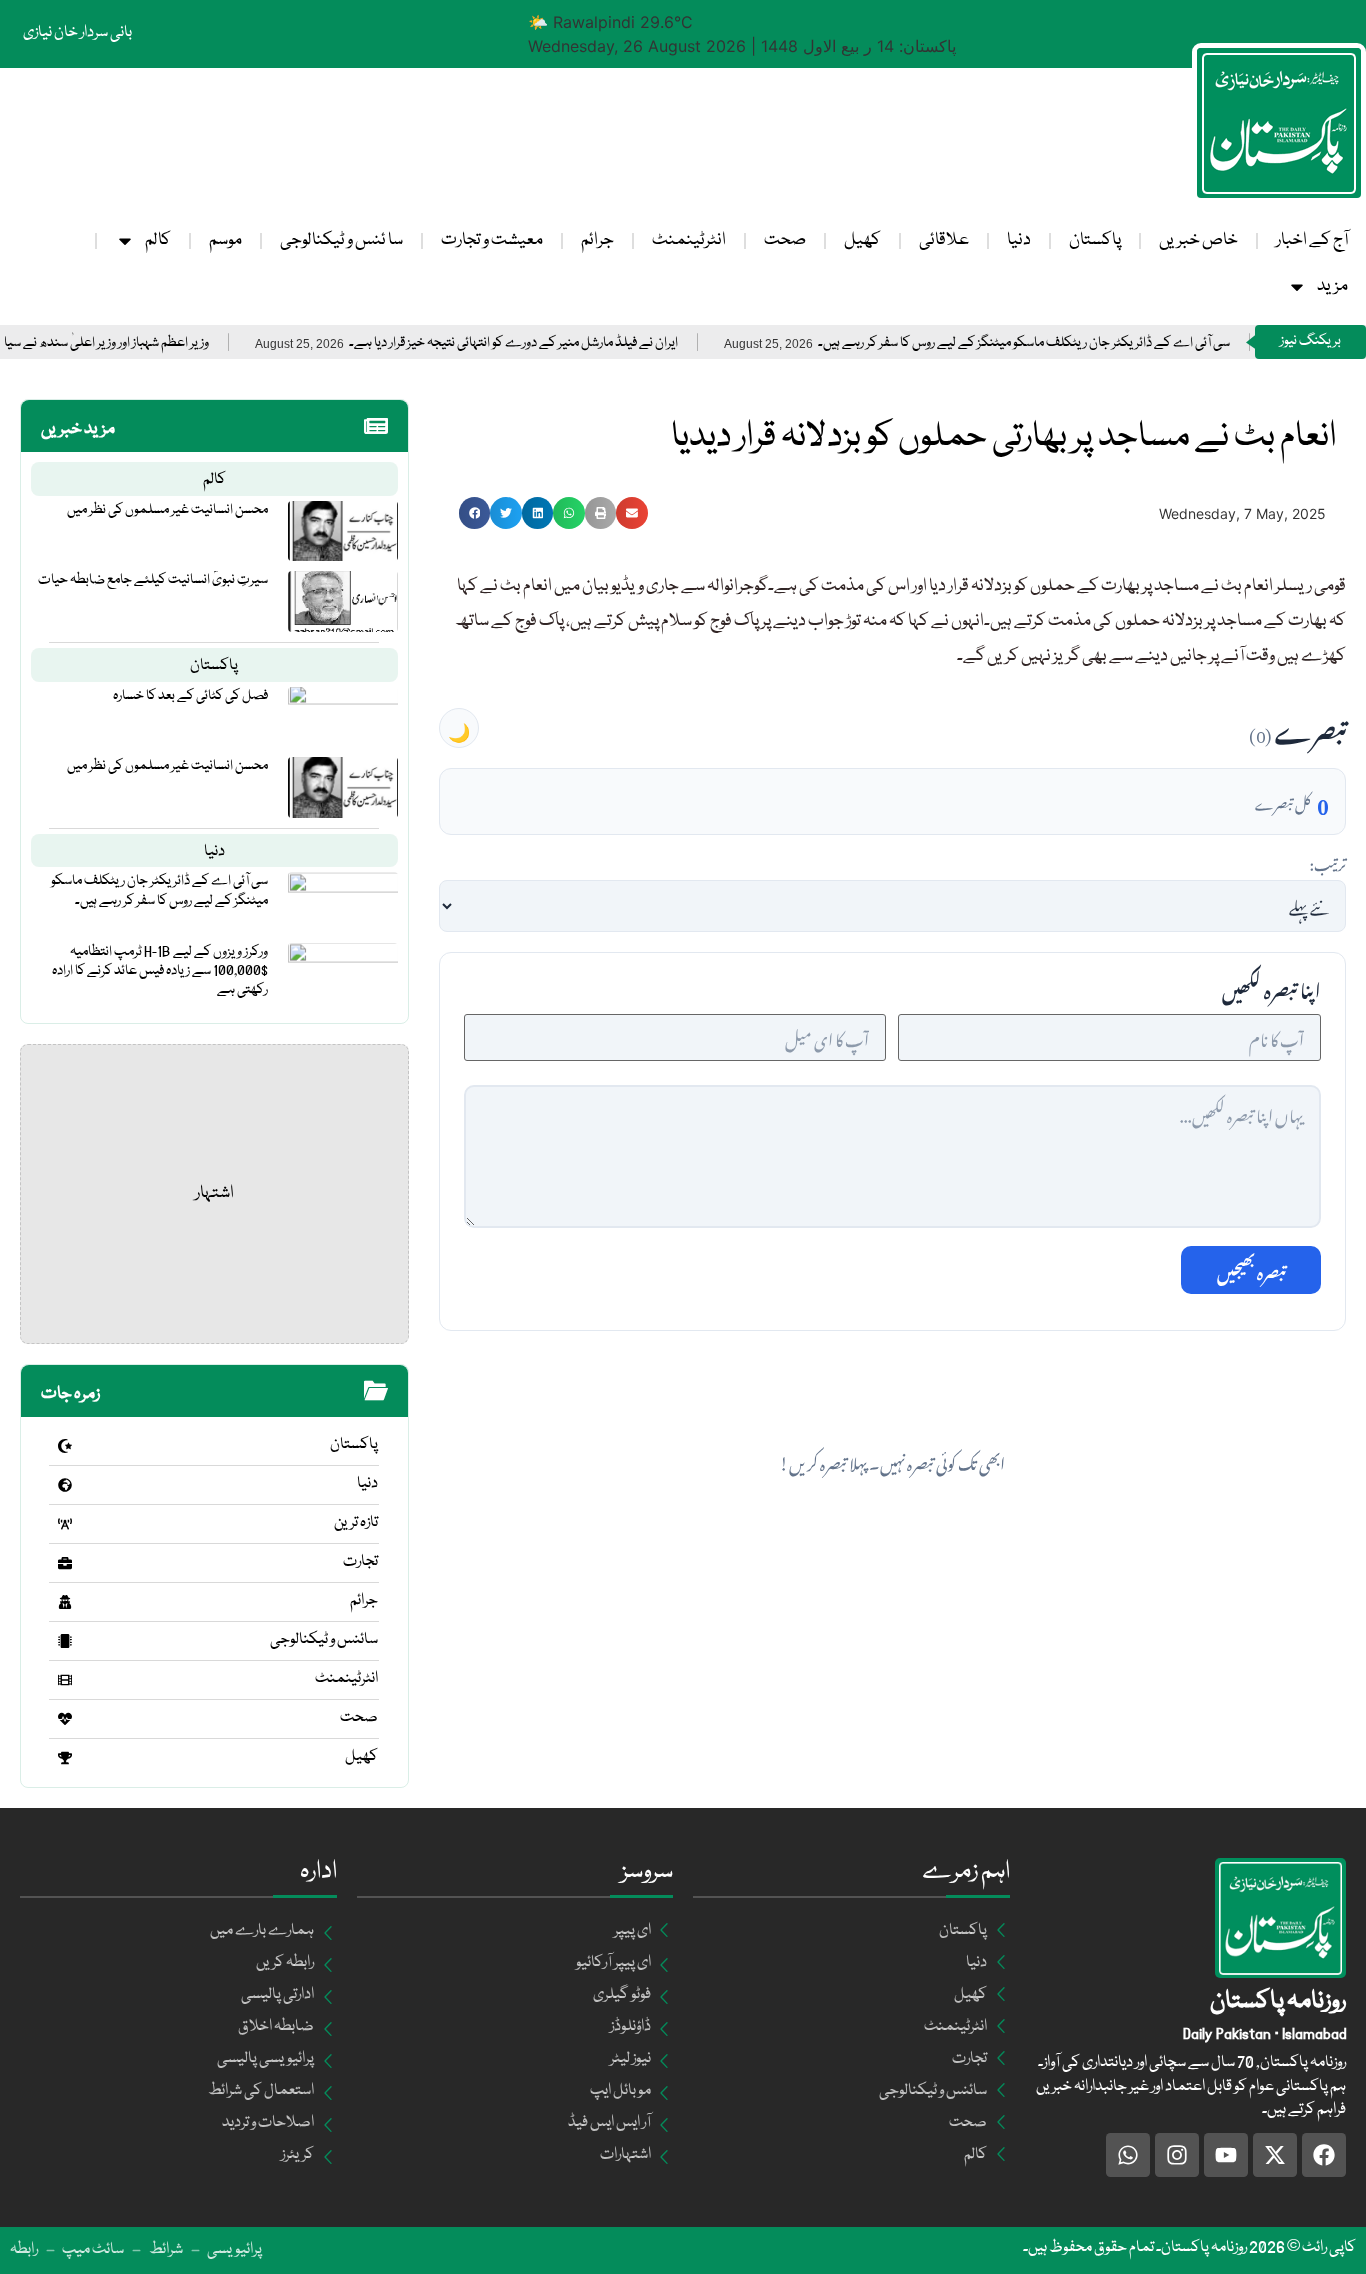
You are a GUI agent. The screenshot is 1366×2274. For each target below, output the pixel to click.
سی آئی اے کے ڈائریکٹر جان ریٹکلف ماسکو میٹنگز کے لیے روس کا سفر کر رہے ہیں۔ (1081, 343)
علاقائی (944, 240)
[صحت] (65, 1719)
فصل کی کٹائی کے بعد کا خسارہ (190, 696)
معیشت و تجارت (492, 240)
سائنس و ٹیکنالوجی (324, 1640)
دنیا (1019, 240)
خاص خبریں (1198, 240)
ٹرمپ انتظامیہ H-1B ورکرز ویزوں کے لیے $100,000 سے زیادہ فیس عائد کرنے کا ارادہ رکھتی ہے (160, 971)
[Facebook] (1324, 2155)
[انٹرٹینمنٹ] (65, 1680)
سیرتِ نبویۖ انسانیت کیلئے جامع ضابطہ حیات (153, 580)
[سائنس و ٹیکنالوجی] (65, 1641)
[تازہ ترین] (65, 1524)
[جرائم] (65, 1602)
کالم (158, 240)
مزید (1332, 286)
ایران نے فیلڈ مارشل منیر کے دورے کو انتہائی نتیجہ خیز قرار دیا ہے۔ (570, 343)
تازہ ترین (356, 1523)
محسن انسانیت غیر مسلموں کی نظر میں (167, 510)
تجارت (360, 1562)
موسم (225, 240)
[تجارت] (65, 1563)
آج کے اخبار (1312, 240)
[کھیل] (65, 1758)
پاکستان (1095, 240)
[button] (475, 513)
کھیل (862, 240)
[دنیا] (65, 1485)
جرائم (597, 240)
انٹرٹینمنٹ (689, 240)
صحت (785, 240)
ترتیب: (1327, 862)
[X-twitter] (1275, 2155)
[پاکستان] (65, 1446)
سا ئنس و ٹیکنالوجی (341, 240)
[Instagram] (1177, 2155)
